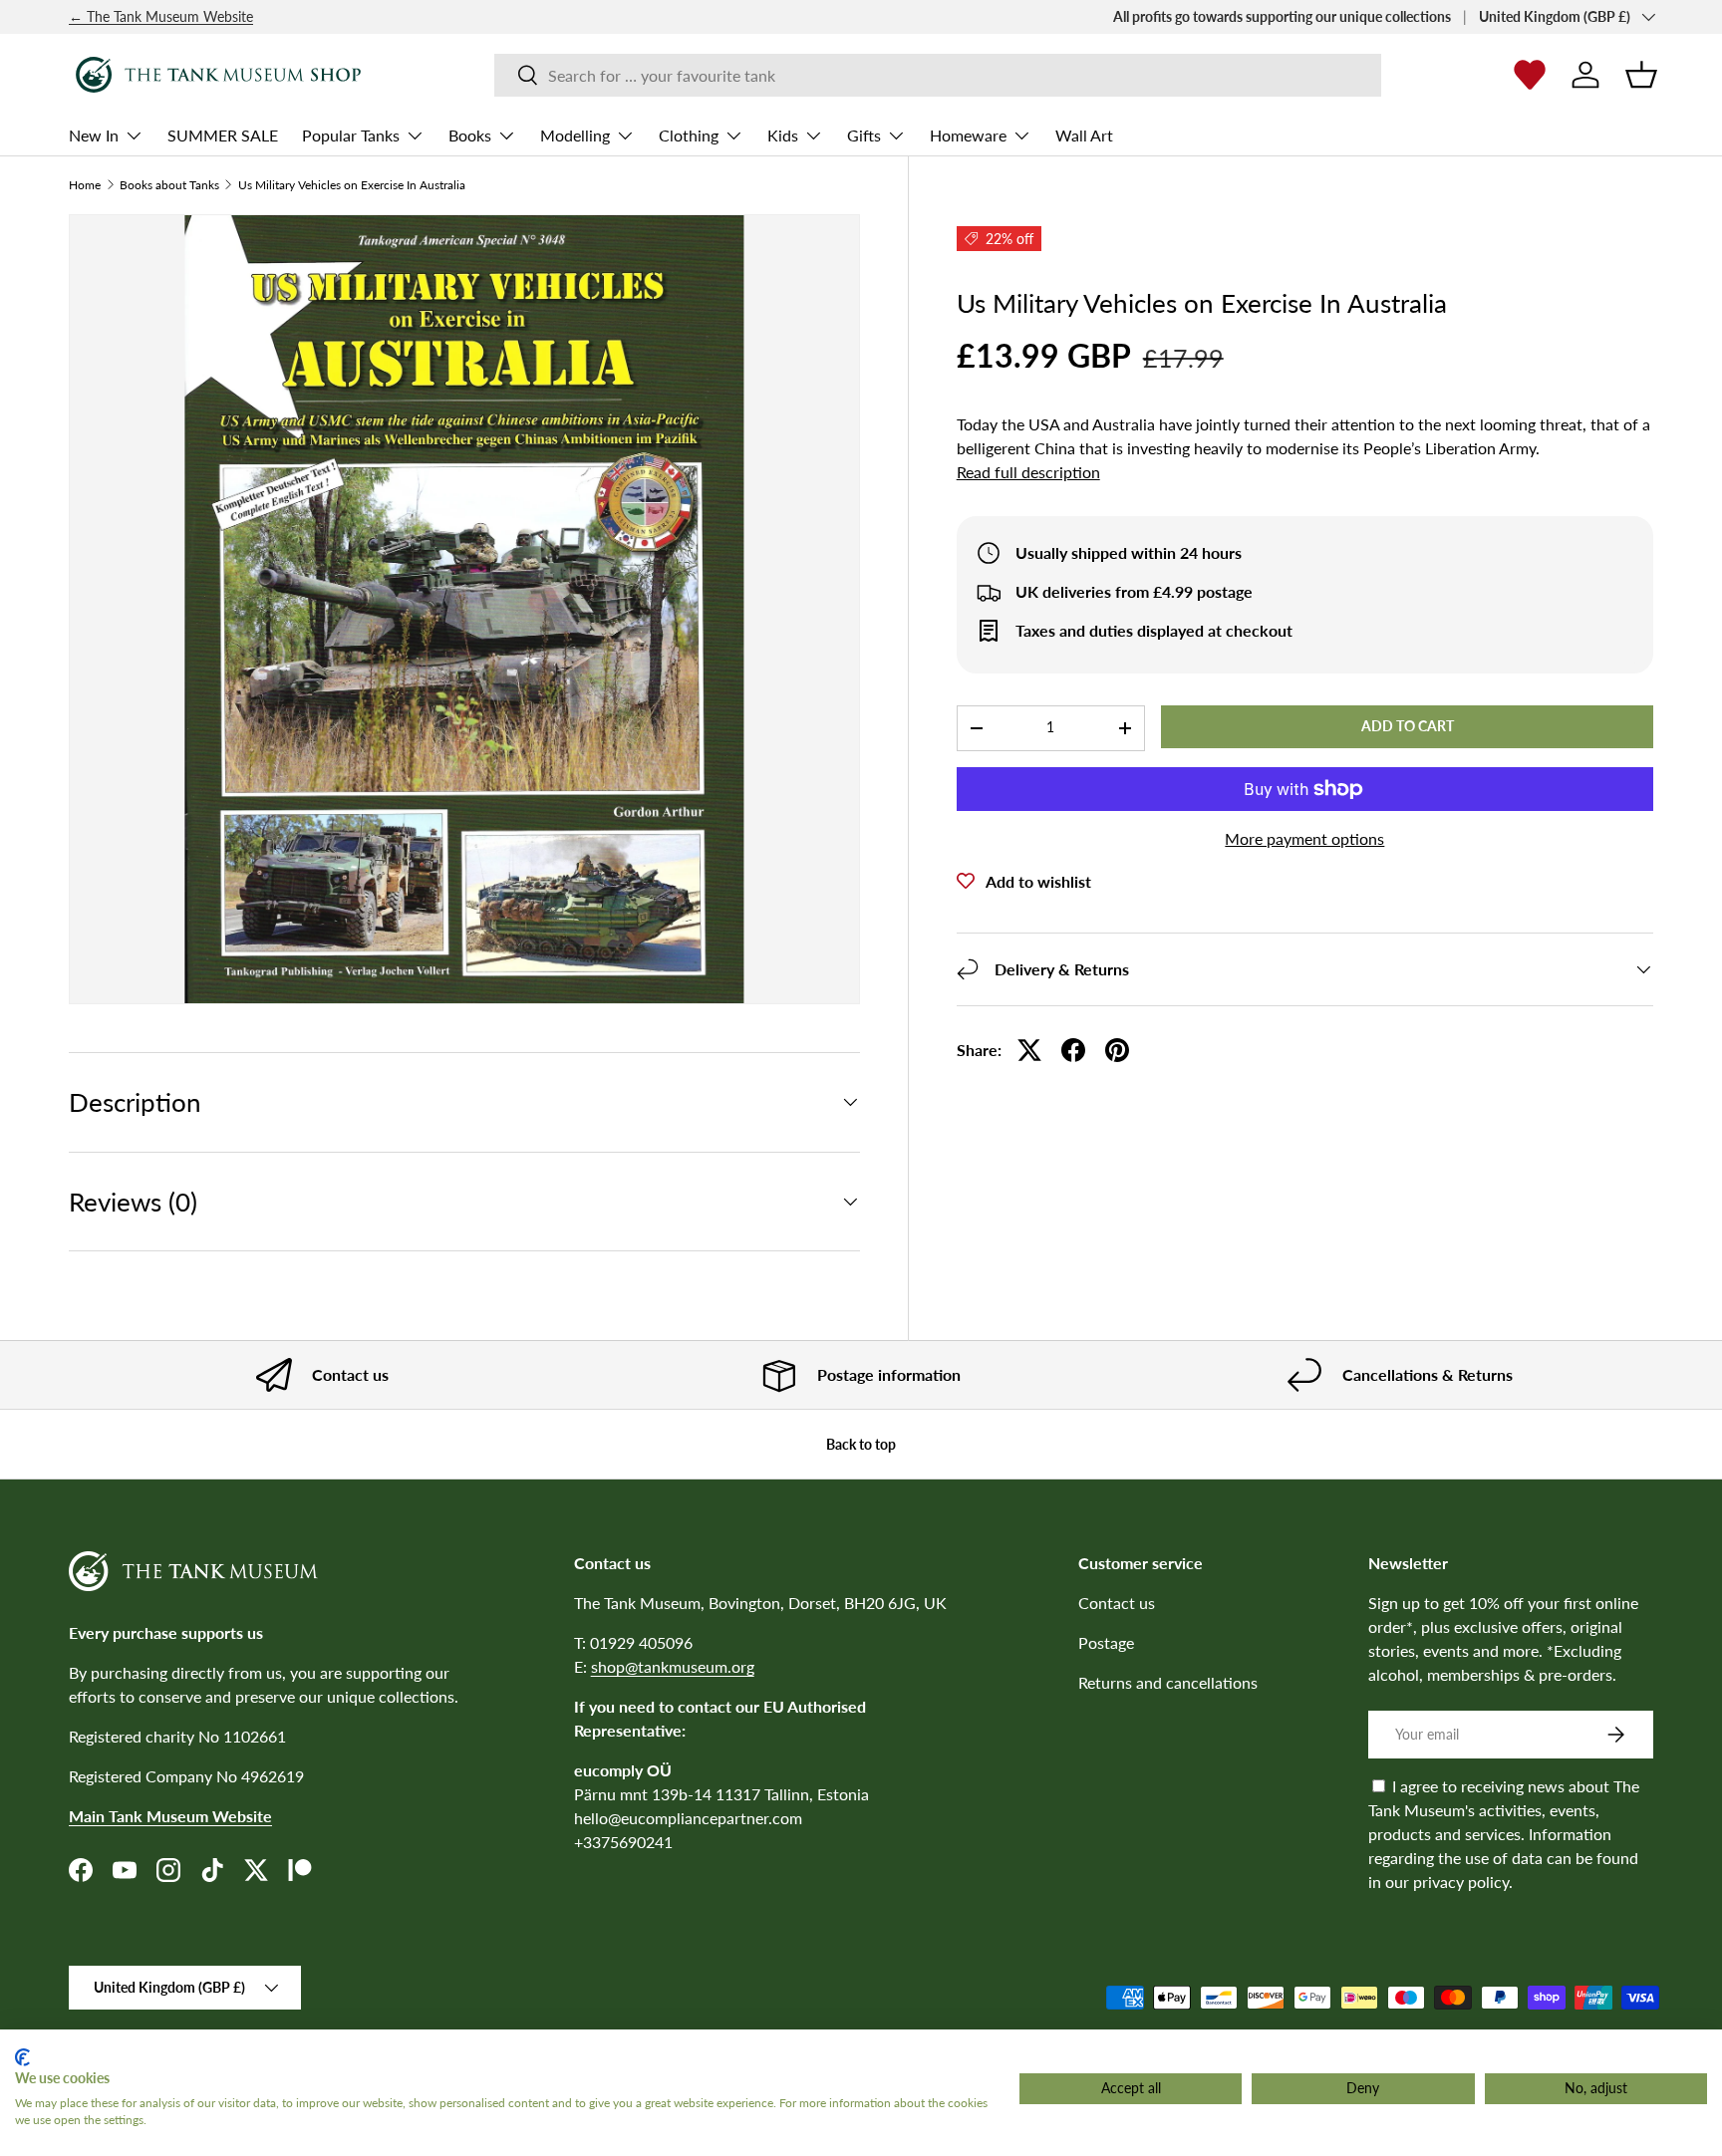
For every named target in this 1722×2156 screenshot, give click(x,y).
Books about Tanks (169, 185)
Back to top (861, 1444)
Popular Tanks (351, 135)
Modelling (575, 135)
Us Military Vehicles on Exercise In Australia (352, 185)
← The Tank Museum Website (161, 16)
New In (94, 135)
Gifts (864, 135)
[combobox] (937, 75)
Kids (783, 135)
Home (85, 185)
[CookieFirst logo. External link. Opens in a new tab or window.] (22, 2057)
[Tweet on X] (1029, 1050)
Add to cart (1408, 726)
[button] (1641, 75)
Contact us (1117, 1603)
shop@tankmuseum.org (673, 1666)
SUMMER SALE (223, 135)
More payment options (1304, 838)
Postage (1106, 1642)
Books (470, 135)
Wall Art (1084, 135)
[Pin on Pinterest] (1117, 1050)
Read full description (1028, 472)
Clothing (689, 135)
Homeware (968, 135)
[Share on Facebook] (1073, 1050)
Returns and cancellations (1168, 1682)
